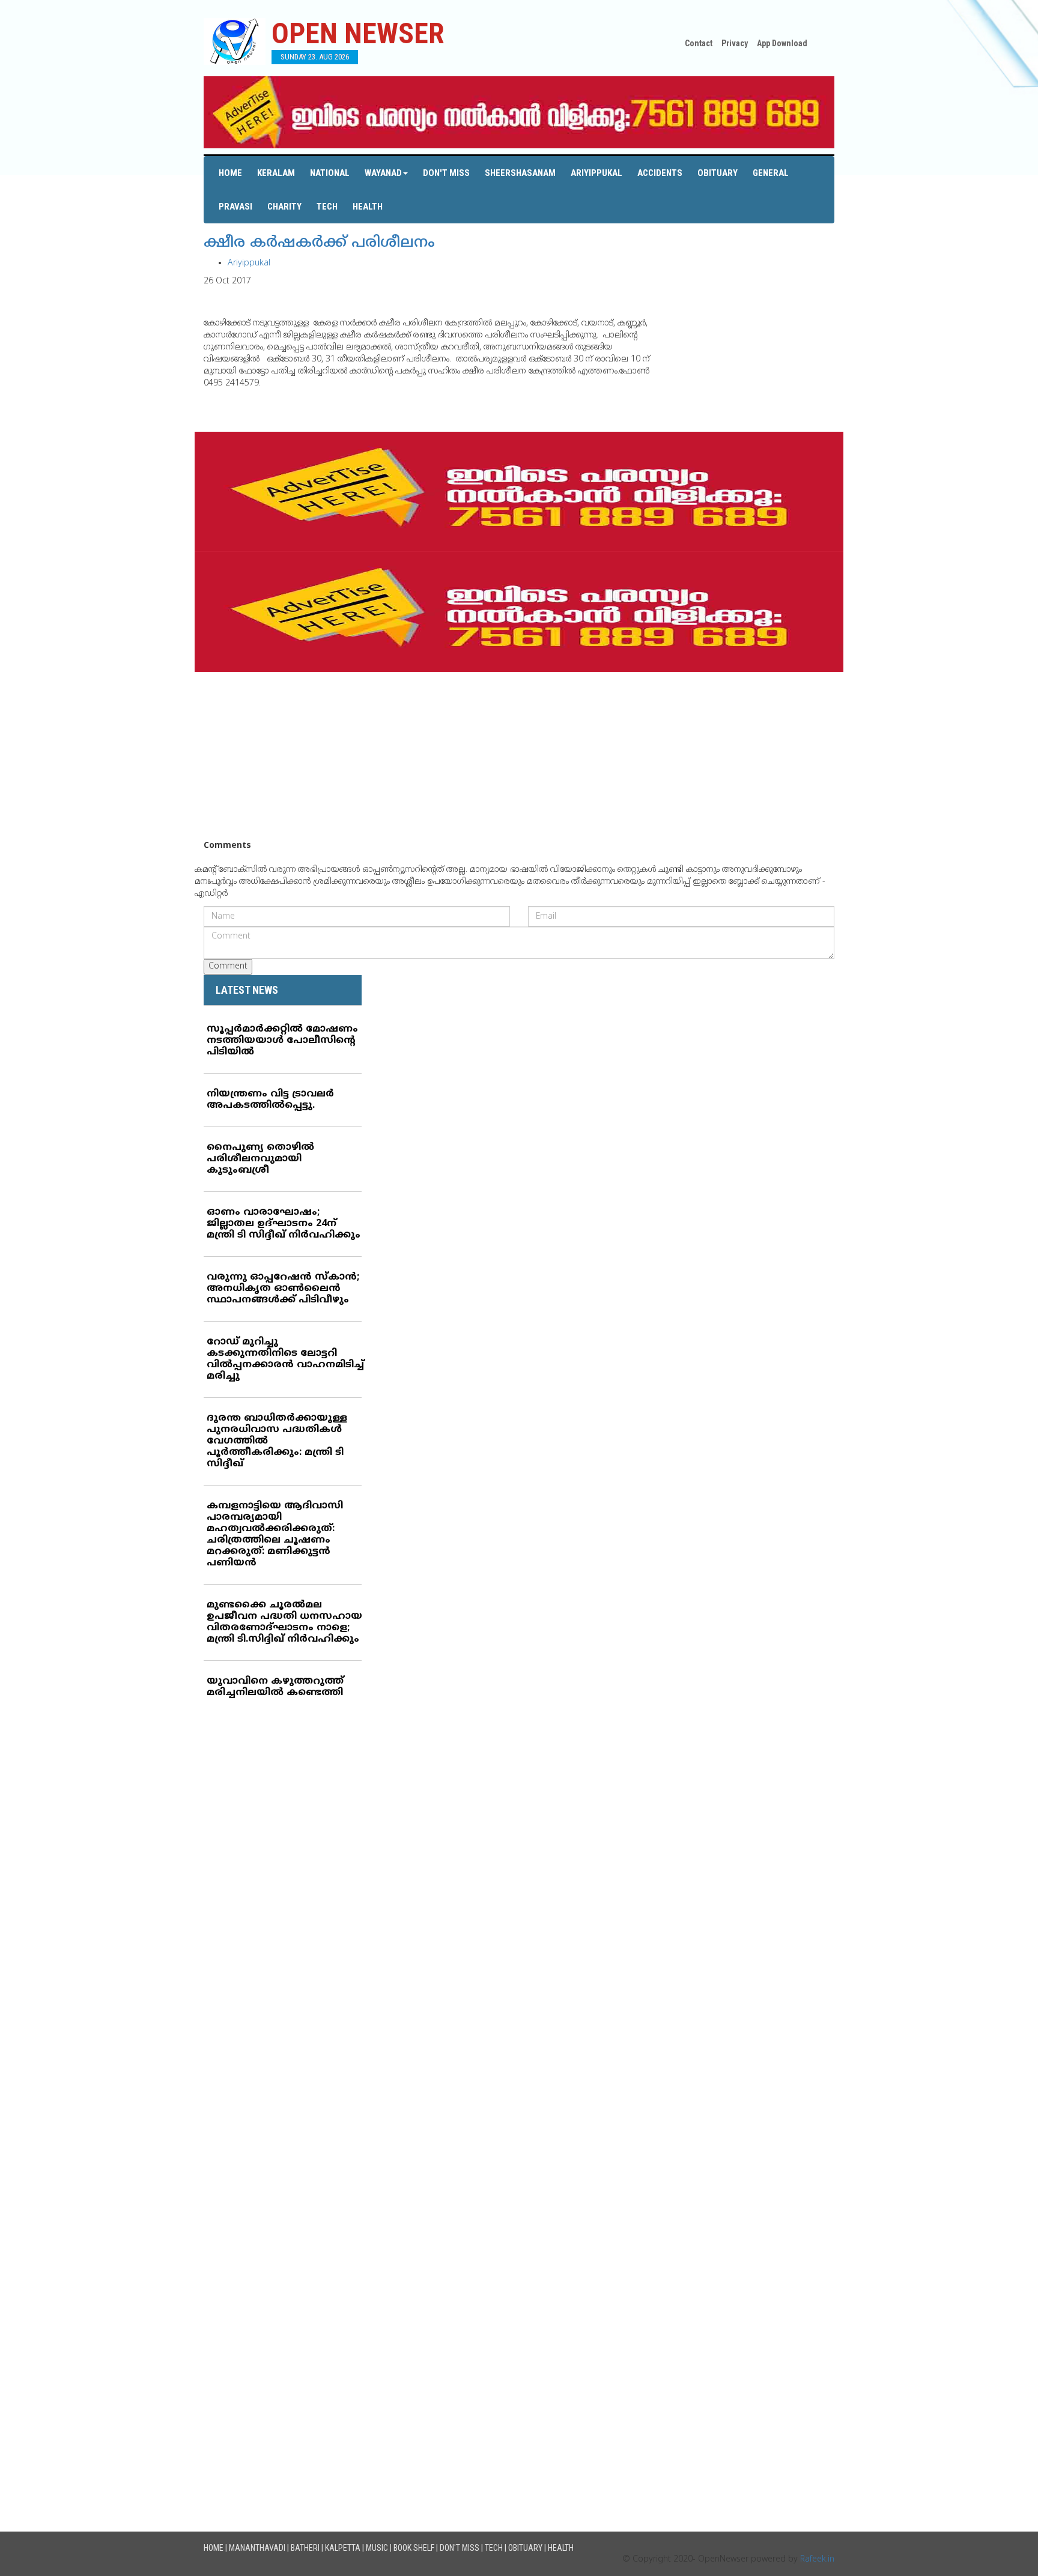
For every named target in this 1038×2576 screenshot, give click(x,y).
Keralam (276, 173)
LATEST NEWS (247, 990)
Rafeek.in (817, 2559)
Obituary (718, 173)
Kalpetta (343, 2548)
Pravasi (235, 207)
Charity (284, 207)
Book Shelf (414, 2548)
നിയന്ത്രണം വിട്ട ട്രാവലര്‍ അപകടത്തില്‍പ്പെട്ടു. (270, 1100)
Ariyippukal (596, 173)
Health (368, 207)
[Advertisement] (519, 756)
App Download (782, 43)
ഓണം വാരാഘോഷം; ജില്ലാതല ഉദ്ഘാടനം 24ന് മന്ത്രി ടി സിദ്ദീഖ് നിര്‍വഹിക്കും (284, 1224)
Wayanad (383, 173)
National (330, 173)
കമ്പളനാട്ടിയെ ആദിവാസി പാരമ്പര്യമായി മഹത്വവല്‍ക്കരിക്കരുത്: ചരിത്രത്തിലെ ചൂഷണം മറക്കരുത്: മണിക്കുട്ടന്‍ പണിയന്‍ (275, 1534)
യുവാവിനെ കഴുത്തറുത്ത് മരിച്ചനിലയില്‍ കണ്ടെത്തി (275, 1687)
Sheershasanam (520, 173)
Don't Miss (446, 173)
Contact (699, 43)
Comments (227, 846)
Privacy (735, 43)
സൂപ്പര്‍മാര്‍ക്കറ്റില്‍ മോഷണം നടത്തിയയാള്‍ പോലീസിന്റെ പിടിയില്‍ (282, 1041)
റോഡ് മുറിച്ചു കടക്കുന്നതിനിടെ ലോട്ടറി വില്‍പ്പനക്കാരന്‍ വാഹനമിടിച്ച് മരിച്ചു (285, 1359)
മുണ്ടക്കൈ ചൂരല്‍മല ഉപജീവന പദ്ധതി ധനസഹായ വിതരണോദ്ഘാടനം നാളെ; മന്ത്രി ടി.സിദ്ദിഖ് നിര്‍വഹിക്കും (284, 1622)
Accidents (660, 173)
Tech (327, 207)
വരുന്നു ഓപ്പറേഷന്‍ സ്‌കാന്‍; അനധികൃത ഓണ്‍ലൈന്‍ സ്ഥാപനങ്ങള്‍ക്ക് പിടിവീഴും (283, 1289)
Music (377, 2548)
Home (230, 173)
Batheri (305, 2548)
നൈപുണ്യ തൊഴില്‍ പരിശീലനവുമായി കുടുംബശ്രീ (260, 1159)
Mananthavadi (257, 2548)
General (771, 173)
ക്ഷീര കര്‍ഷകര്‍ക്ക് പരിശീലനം (319, 243)
